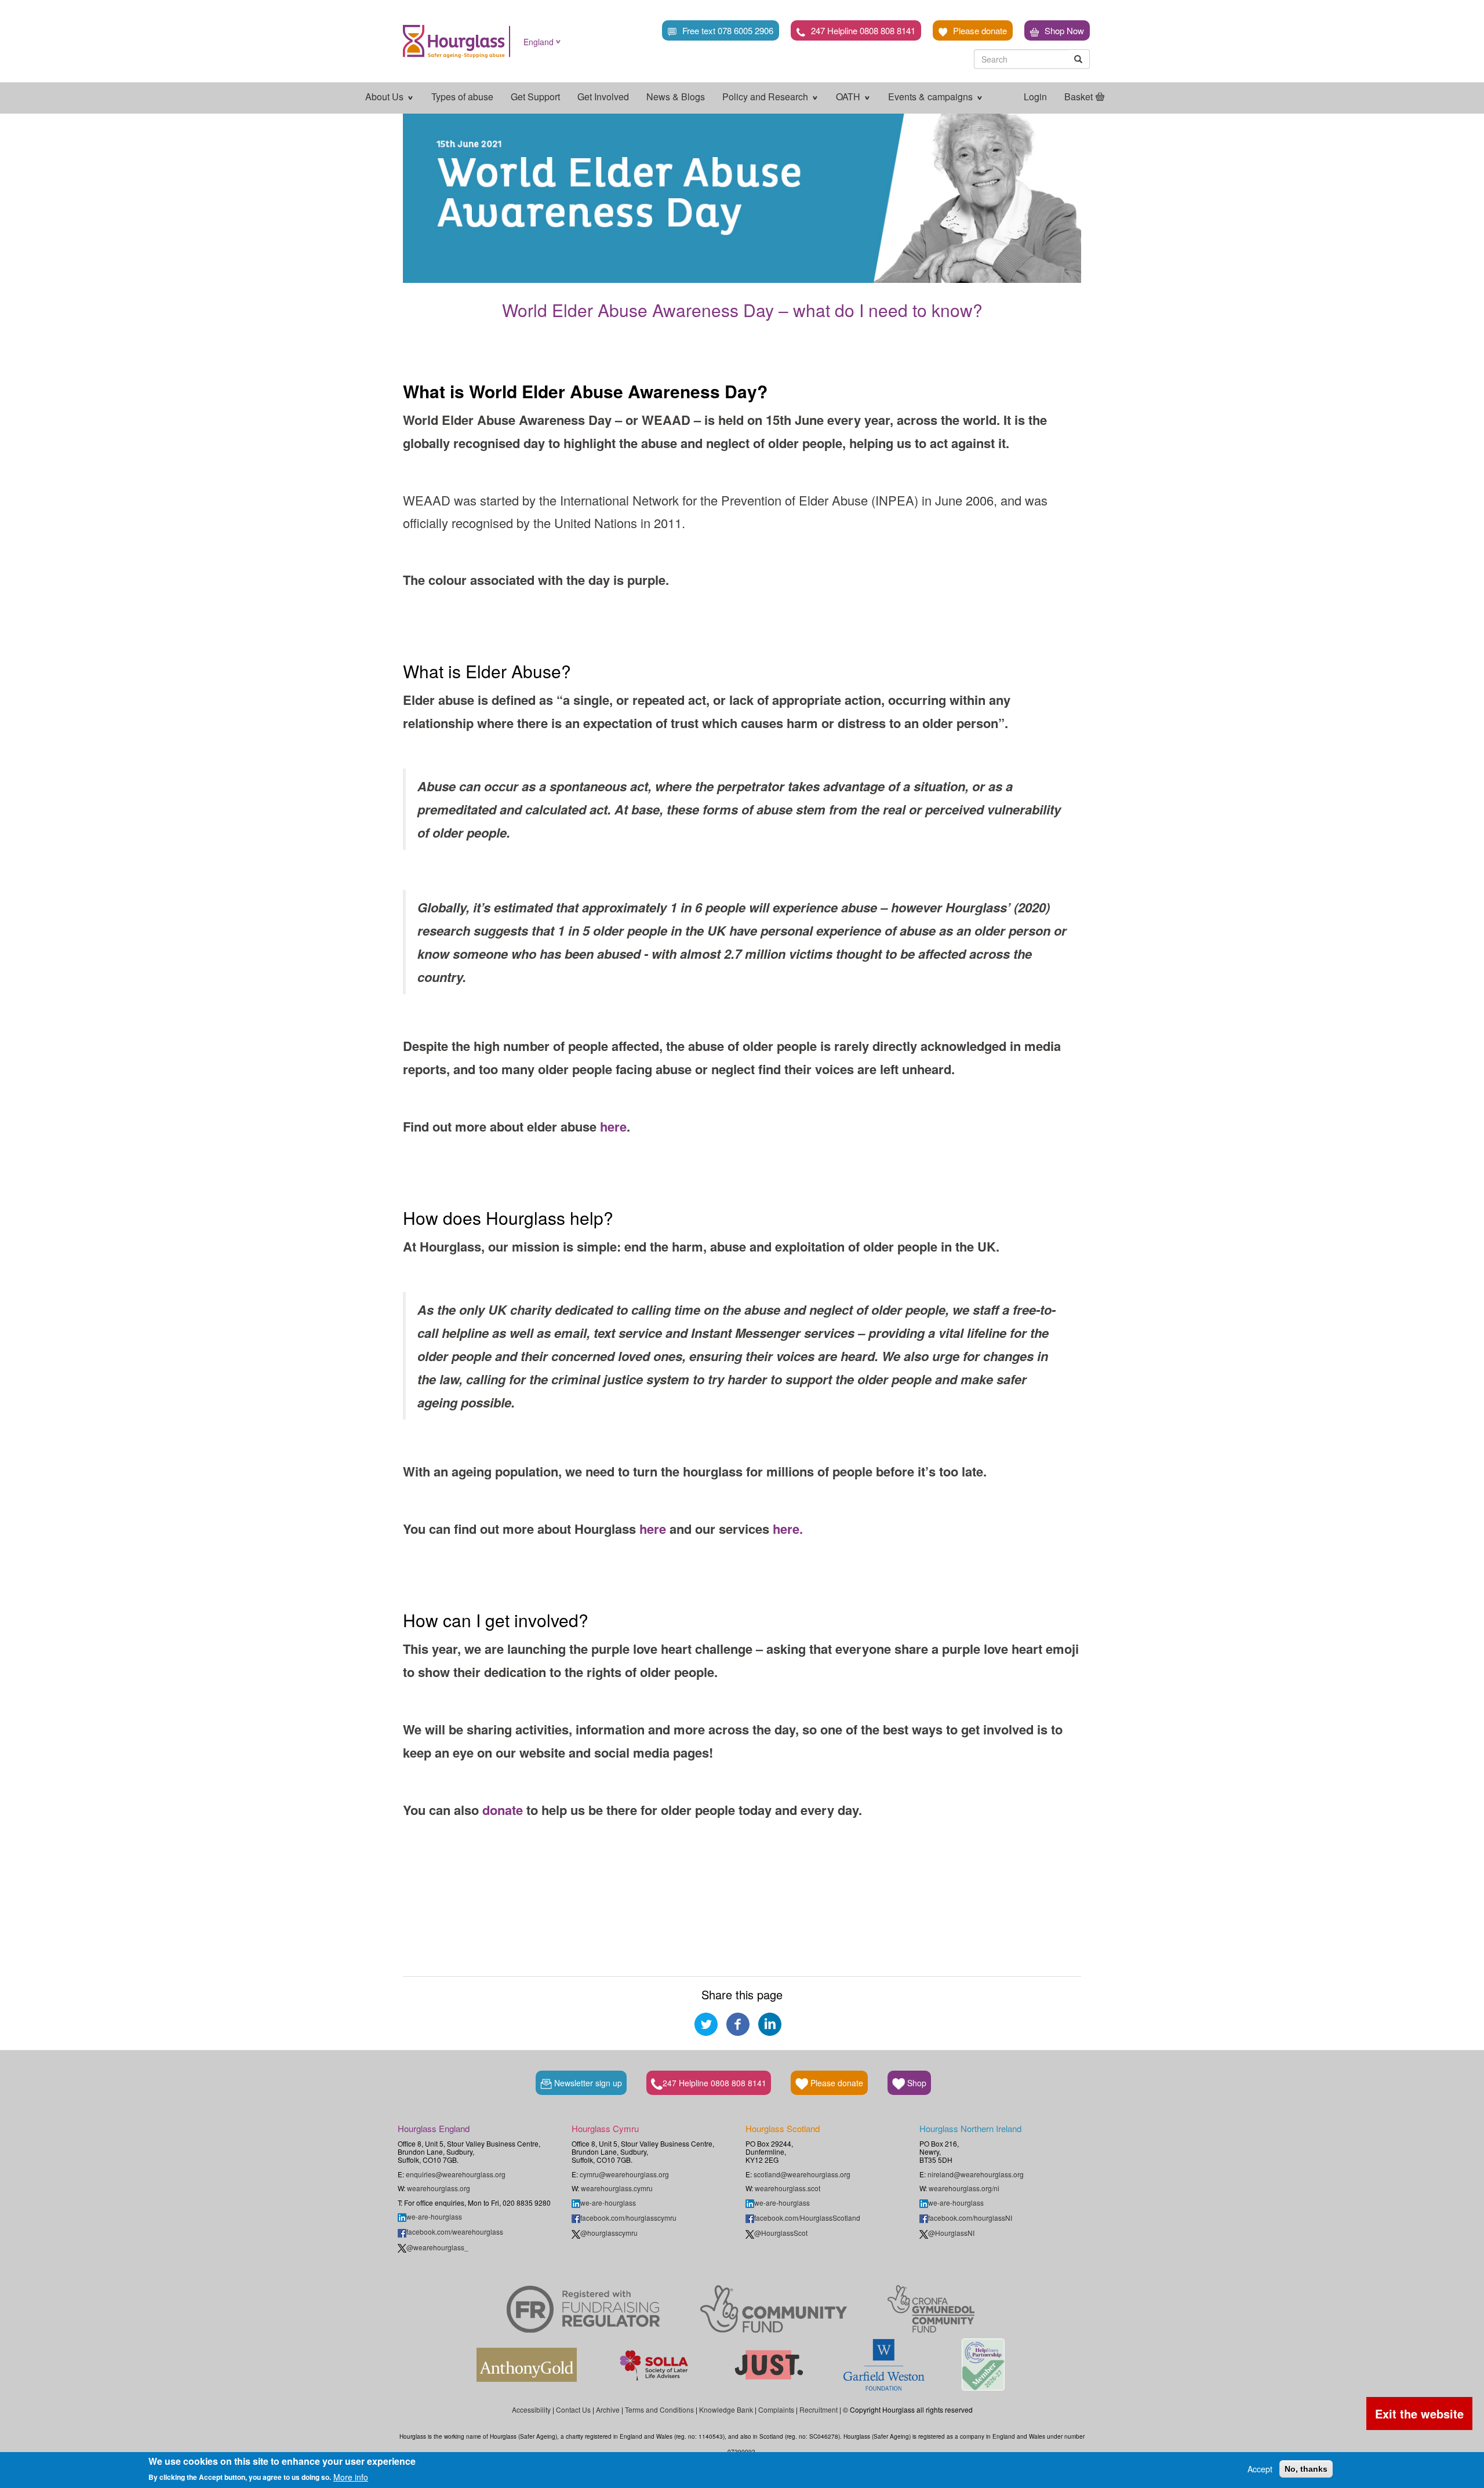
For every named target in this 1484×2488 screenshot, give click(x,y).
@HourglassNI (951, 2233)
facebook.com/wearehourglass (455, 2231)
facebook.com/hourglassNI (970, 2218)
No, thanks (1306, 2469)
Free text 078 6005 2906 (728, 30)
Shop (916, 2083)
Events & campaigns (932, 97)
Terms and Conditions (659, 2409)
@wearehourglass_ (437, 2247)
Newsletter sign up (587, 2083)
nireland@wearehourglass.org (976, 2174)
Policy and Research (766, 97)
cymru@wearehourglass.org (624, 2174)
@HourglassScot (781, 2233)
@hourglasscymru (609, 2233)
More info (351, 2476)
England (539, 42)
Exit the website (1419, 2414)
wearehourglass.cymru (617, 2188)
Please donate (980, 30)
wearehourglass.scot (788, 2188)
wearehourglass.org (439, 2188)
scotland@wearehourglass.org (802, 2174)
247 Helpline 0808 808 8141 (863, 30)
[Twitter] (706, 2023)
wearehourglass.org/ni (964, 2188)
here (613, 1126)
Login (1035, 97)
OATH (849, 97)
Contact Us (573, 2409)
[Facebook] (738, 2023)
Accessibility (531, 2409)
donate (503, 1810)
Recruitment (819, 2409)
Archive (608, 2409)
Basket (1079, 97)
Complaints (776, 2409)
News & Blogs (676, 97)
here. (788, 1529)
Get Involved (603, 97)
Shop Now (1064, 30)
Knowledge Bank (726, 2409)
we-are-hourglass (434, 2216)
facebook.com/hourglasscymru (628, 2218)
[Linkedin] (770, 2023)
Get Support (535, 97)
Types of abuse (462, 97)
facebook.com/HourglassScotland (807, 2218)
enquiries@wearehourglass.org (456, 2174)
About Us (385, 97)
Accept (1260, 2469)
